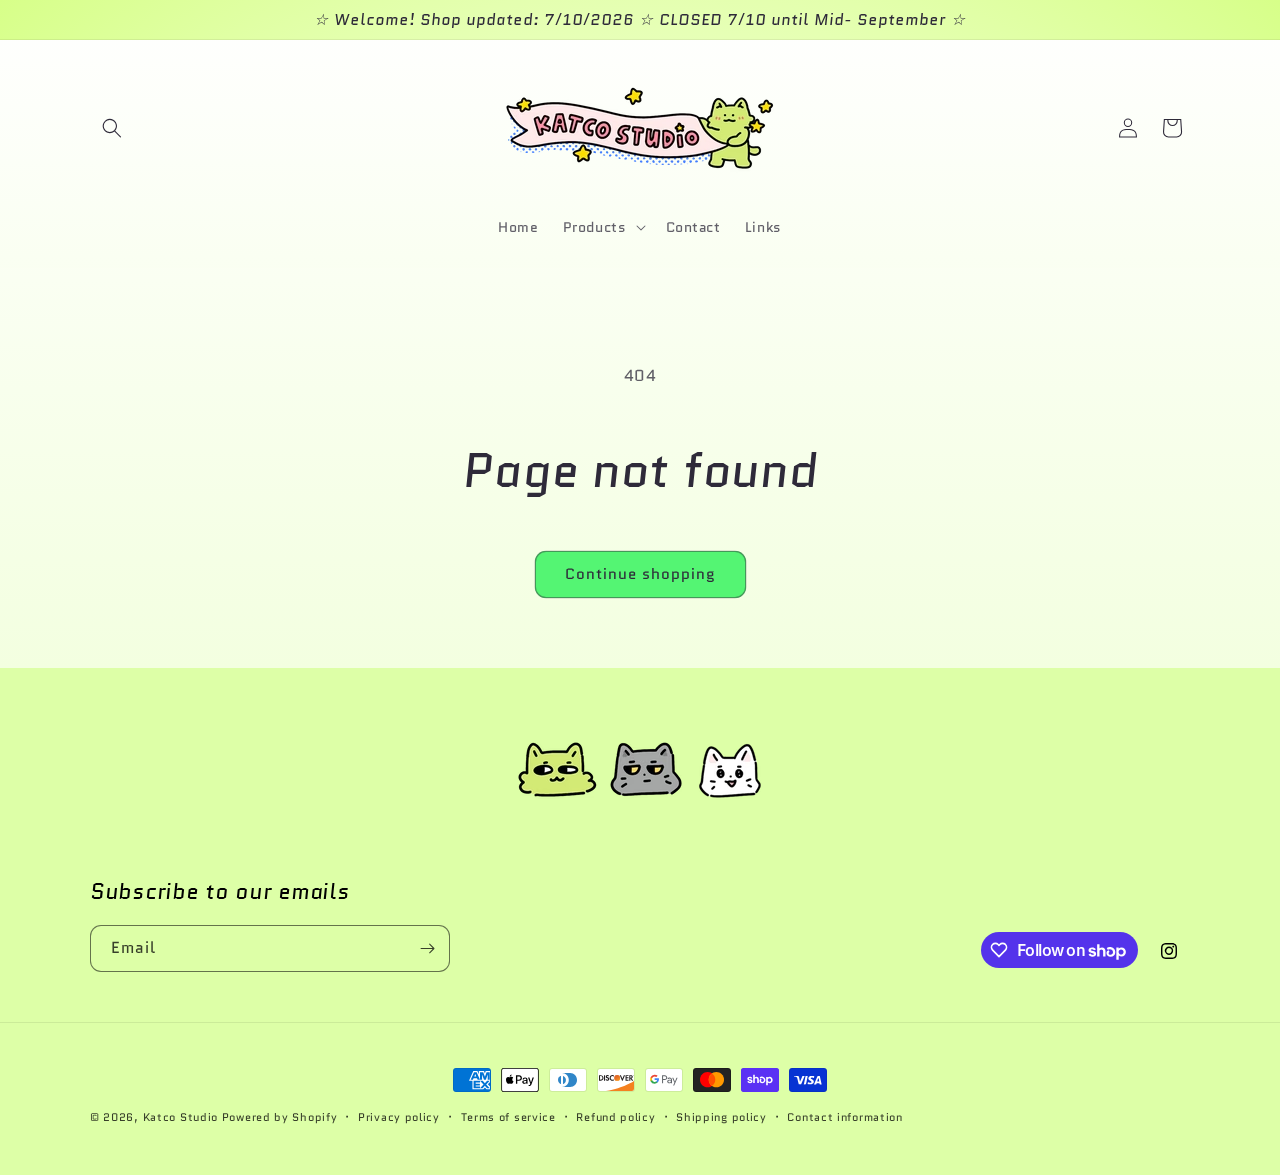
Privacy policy (399, 1117)
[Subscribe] (427, 948)
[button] (112, 128)
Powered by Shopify (280, 1117)
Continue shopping (640, 574)
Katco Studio (180, 1117)
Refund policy (615, 1117)
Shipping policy (721, 1117)
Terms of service (508, 1117)
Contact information (844, 1117)
